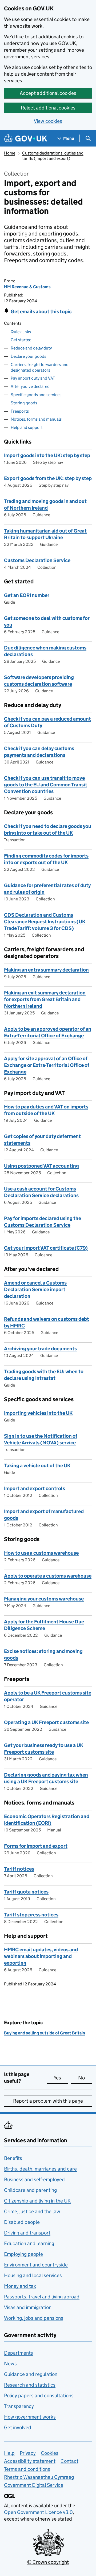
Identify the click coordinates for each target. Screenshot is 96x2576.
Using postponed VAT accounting (41, 1166)
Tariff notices (19, 1869)
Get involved (18, 2427)
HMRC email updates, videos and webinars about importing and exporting (41, 1956)
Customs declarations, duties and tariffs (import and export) (53, 156)
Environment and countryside (36, 2265)
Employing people (23, 2254)
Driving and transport (27, 2233)
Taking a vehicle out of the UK (37, 1466)
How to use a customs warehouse (41, 1553)
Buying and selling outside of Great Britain (45, 2033)
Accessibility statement (30, 2461)
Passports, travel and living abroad (42, 2297)
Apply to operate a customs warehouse (48, 1576)
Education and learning (29, 2243)
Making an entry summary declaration (46, 970)
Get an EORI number (27, 595)
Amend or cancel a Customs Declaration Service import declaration (35, 1289)
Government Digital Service (34, 2485)
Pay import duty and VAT (33, 378)
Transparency (19, 2406)
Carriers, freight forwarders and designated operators (40, 367)
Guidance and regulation (31, 2374)
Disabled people (22, 2222)
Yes (61, 2078)
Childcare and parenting (30, 2190)
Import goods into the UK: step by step (47, 455)
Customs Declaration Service (37, 560)
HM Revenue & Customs (27, 287)
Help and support (27, 427)
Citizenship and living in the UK (37, 2201)
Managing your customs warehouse (44, 1599)
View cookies (48, 121)
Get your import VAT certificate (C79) (46, 1248)
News (10, 2364)
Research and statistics (30, 2385)
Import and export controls (35, 1488)
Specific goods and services (36, 395)
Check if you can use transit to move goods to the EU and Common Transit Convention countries (46, 785)
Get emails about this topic (41, 312)
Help (9, 2453)
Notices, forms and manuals (36, 419)
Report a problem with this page (48, 2101)
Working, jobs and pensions (34, 2318)
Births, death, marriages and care (40, 2169)
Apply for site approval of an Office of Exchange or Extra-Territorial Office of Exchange (47, 1065)
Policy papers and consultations (39, 2396)
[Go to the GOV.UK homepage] (26, 138)
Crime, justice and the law (32, 2211)
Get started (21, 340)
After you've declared (30, 386)
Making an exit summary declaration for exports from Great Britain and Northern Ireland (45, 999)
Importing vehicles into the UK (38, 1413)
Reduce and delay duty (31, 348)
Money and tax (20, 2286)
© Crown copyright (48, 2562)
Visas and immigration (28, 2307)
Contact (69, 2461)
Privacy (28, 2453)
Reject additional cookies (48, 108)
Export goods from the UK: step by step (48, 478)
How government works (30, 2417)
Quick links (21, 332)
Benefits (13, 2158)
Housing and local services (33, 2275)
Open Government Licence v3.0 (38, 2512)
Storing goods (24, 403)
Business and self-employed (34, 2179)
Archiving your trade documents (40, 1349)
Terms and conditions (27, 2469)
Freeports (20, 411)
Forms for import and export (36, 1846)
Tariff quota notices (26, 1892)
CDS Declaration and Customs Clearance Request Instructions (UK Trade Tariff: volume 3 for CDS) (45, 922)
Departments (19, 2353)
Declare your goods (28, 356)
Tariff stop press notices (31, 1915)
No (85, 2078)
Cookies (50, 2453)
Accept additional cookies (48, 93)
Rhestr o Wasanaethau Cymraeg (39, 2477)
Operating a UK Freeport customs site (46, 1722)
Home (10, 153)
